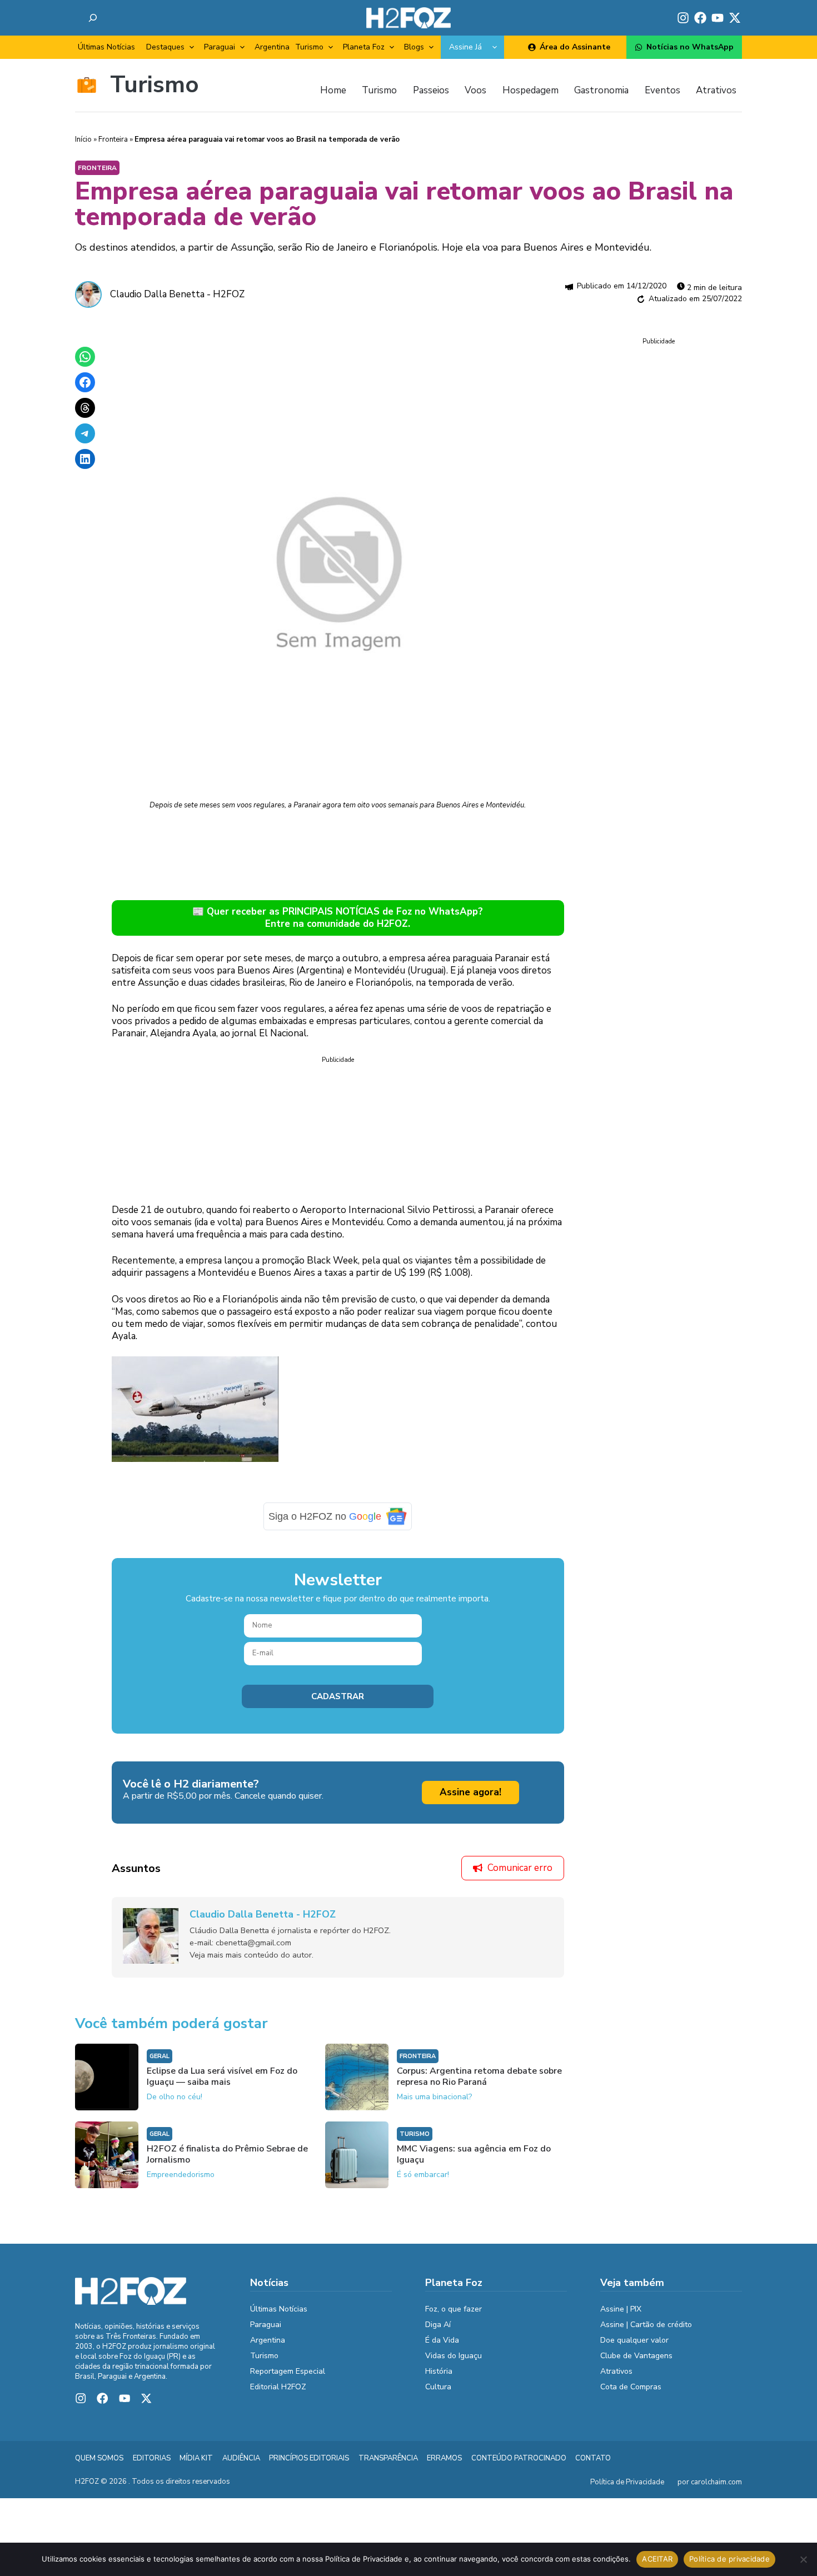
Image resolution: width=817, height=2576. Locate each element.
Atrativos (616, 2371)
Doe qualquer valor (634, 2340)
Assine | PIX (621, 2309)
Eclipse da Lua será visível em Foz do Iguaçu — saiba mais (222, 2076)
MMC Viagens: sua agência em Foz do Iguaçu (474, 2154)
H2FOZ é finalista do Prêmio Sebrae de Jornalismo (227, 2154)
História (439, 2371)
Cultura (438, 2387)
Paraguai (220, 47)
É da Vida (442, 2340)
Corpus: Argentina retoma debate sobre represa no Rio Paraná (479, 2076)
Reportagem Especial (288, 2371)
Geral (160, 2056)
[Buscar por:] (93, 18)
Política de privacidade (729, 2559)
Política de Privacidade (627, 2482)
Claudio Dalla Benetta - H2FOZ (177, 294)
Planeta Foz (364, 47)
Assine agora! (470, 1792)
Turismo (309, 47)
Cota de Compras (631, 2387)
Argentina (272, 47)
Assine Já (465, 47)
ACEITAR (657, 2559)
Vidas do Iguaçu (454, 2356)
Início (83, 139)
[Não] (803, 2559)
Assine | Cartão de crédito (646, 2325)
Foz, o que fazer (454, 2309)
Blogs (414, 47)
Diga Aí (438, 2325)
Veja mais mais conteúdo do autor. (251, 1955)
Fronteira (113, 139)
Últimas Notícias (106, 47)
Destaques (165, 47)
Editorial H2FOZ (278, 2387)
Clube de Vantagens (636, 2356)
